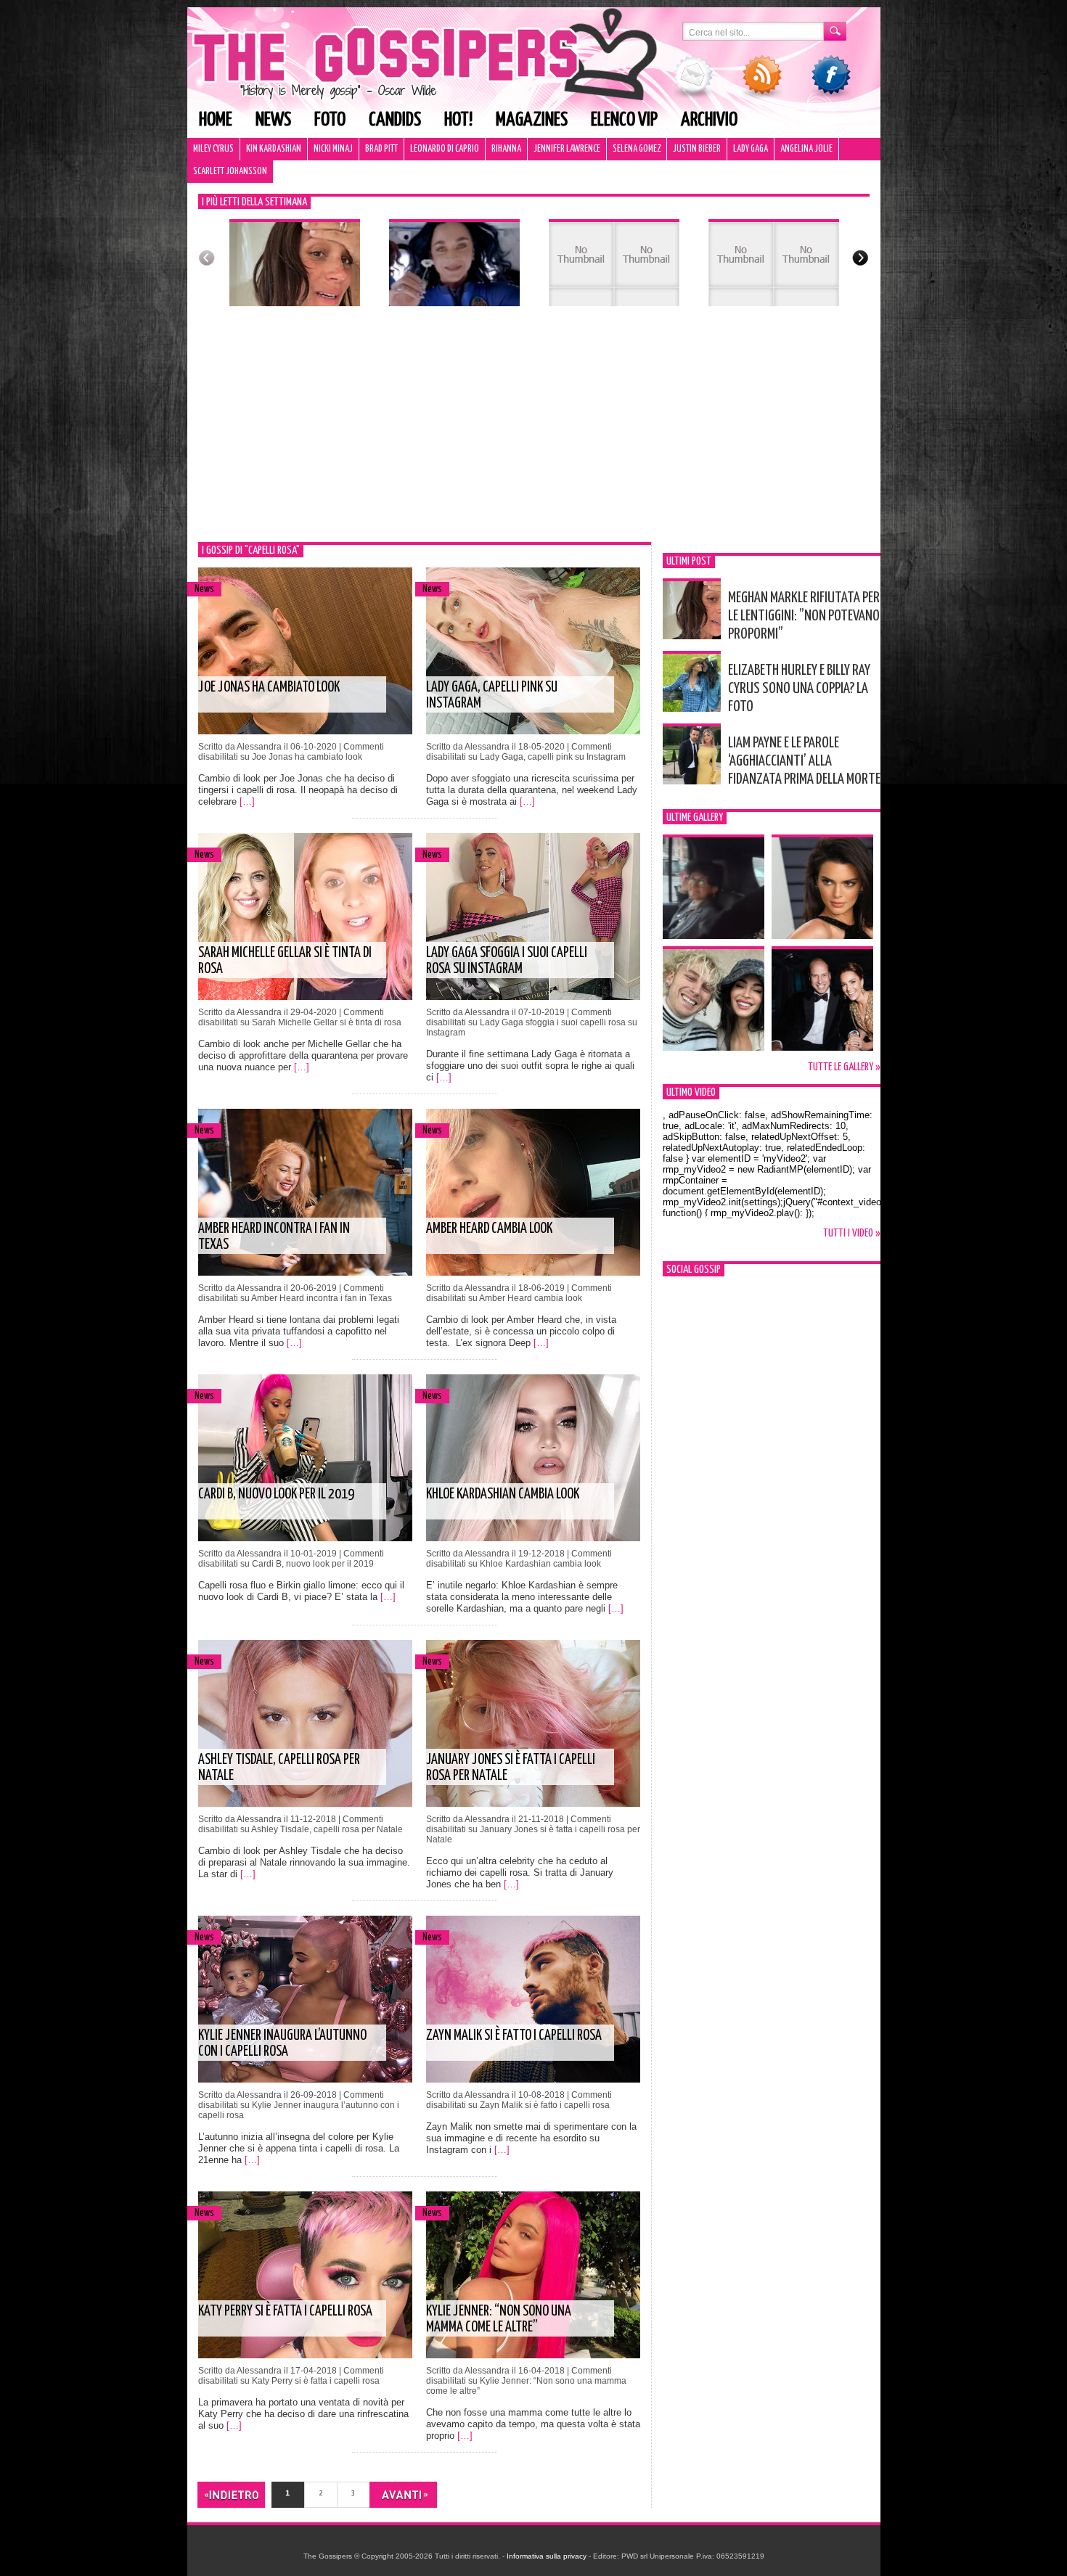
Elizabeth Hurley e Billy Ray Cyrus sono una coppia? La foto (799, 689)
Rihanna (506, 149)
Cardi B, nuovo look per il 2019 (276, 1494)
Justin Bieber (697, 149)
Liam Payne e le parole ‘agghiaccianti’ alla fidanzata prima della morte (804, 761)
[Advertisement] (534, 433)
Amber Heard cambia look (489, 1229)
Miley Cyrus (213, 149)
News (273, 120)
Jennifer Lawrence (567, 149)
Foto (330, 120)
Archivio (709, 120)
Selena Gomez (637, 149)
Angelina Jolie (806, 149)
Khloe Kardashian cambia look (503, 1494)
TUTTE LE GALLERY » (844, 1067)
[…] (247, 801)
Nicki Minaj (333, 149)
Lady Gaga (751, 149)
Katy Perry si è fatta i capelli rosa (285, 2312)
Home (216, 120)
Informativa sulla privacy (547, 2556)
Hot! (458, 120)
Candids (395, 120)
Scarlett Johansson (230, 172)
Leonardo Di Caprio (445, 149)
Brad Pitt (381, 149)
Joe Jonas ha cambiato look (269, 688)
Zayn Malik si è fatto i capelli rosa (514, 2036)
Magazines (532, 120)
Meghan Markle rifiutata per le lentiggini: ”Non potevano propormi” (804, 616)
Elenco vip (624, 120)
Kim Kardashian (274, 149)
